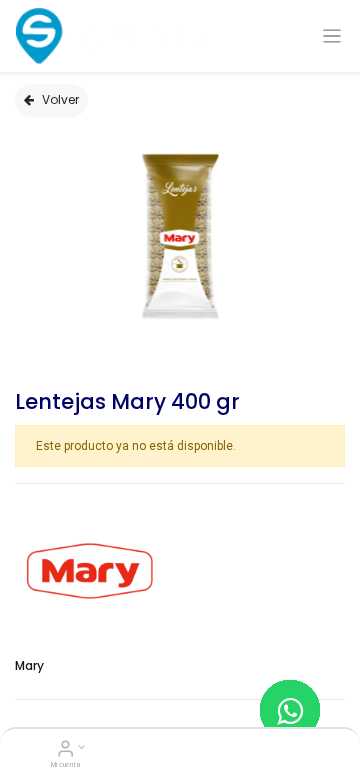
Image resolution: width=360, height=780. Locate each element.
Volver (60, 99)
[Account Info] (65, 751)
